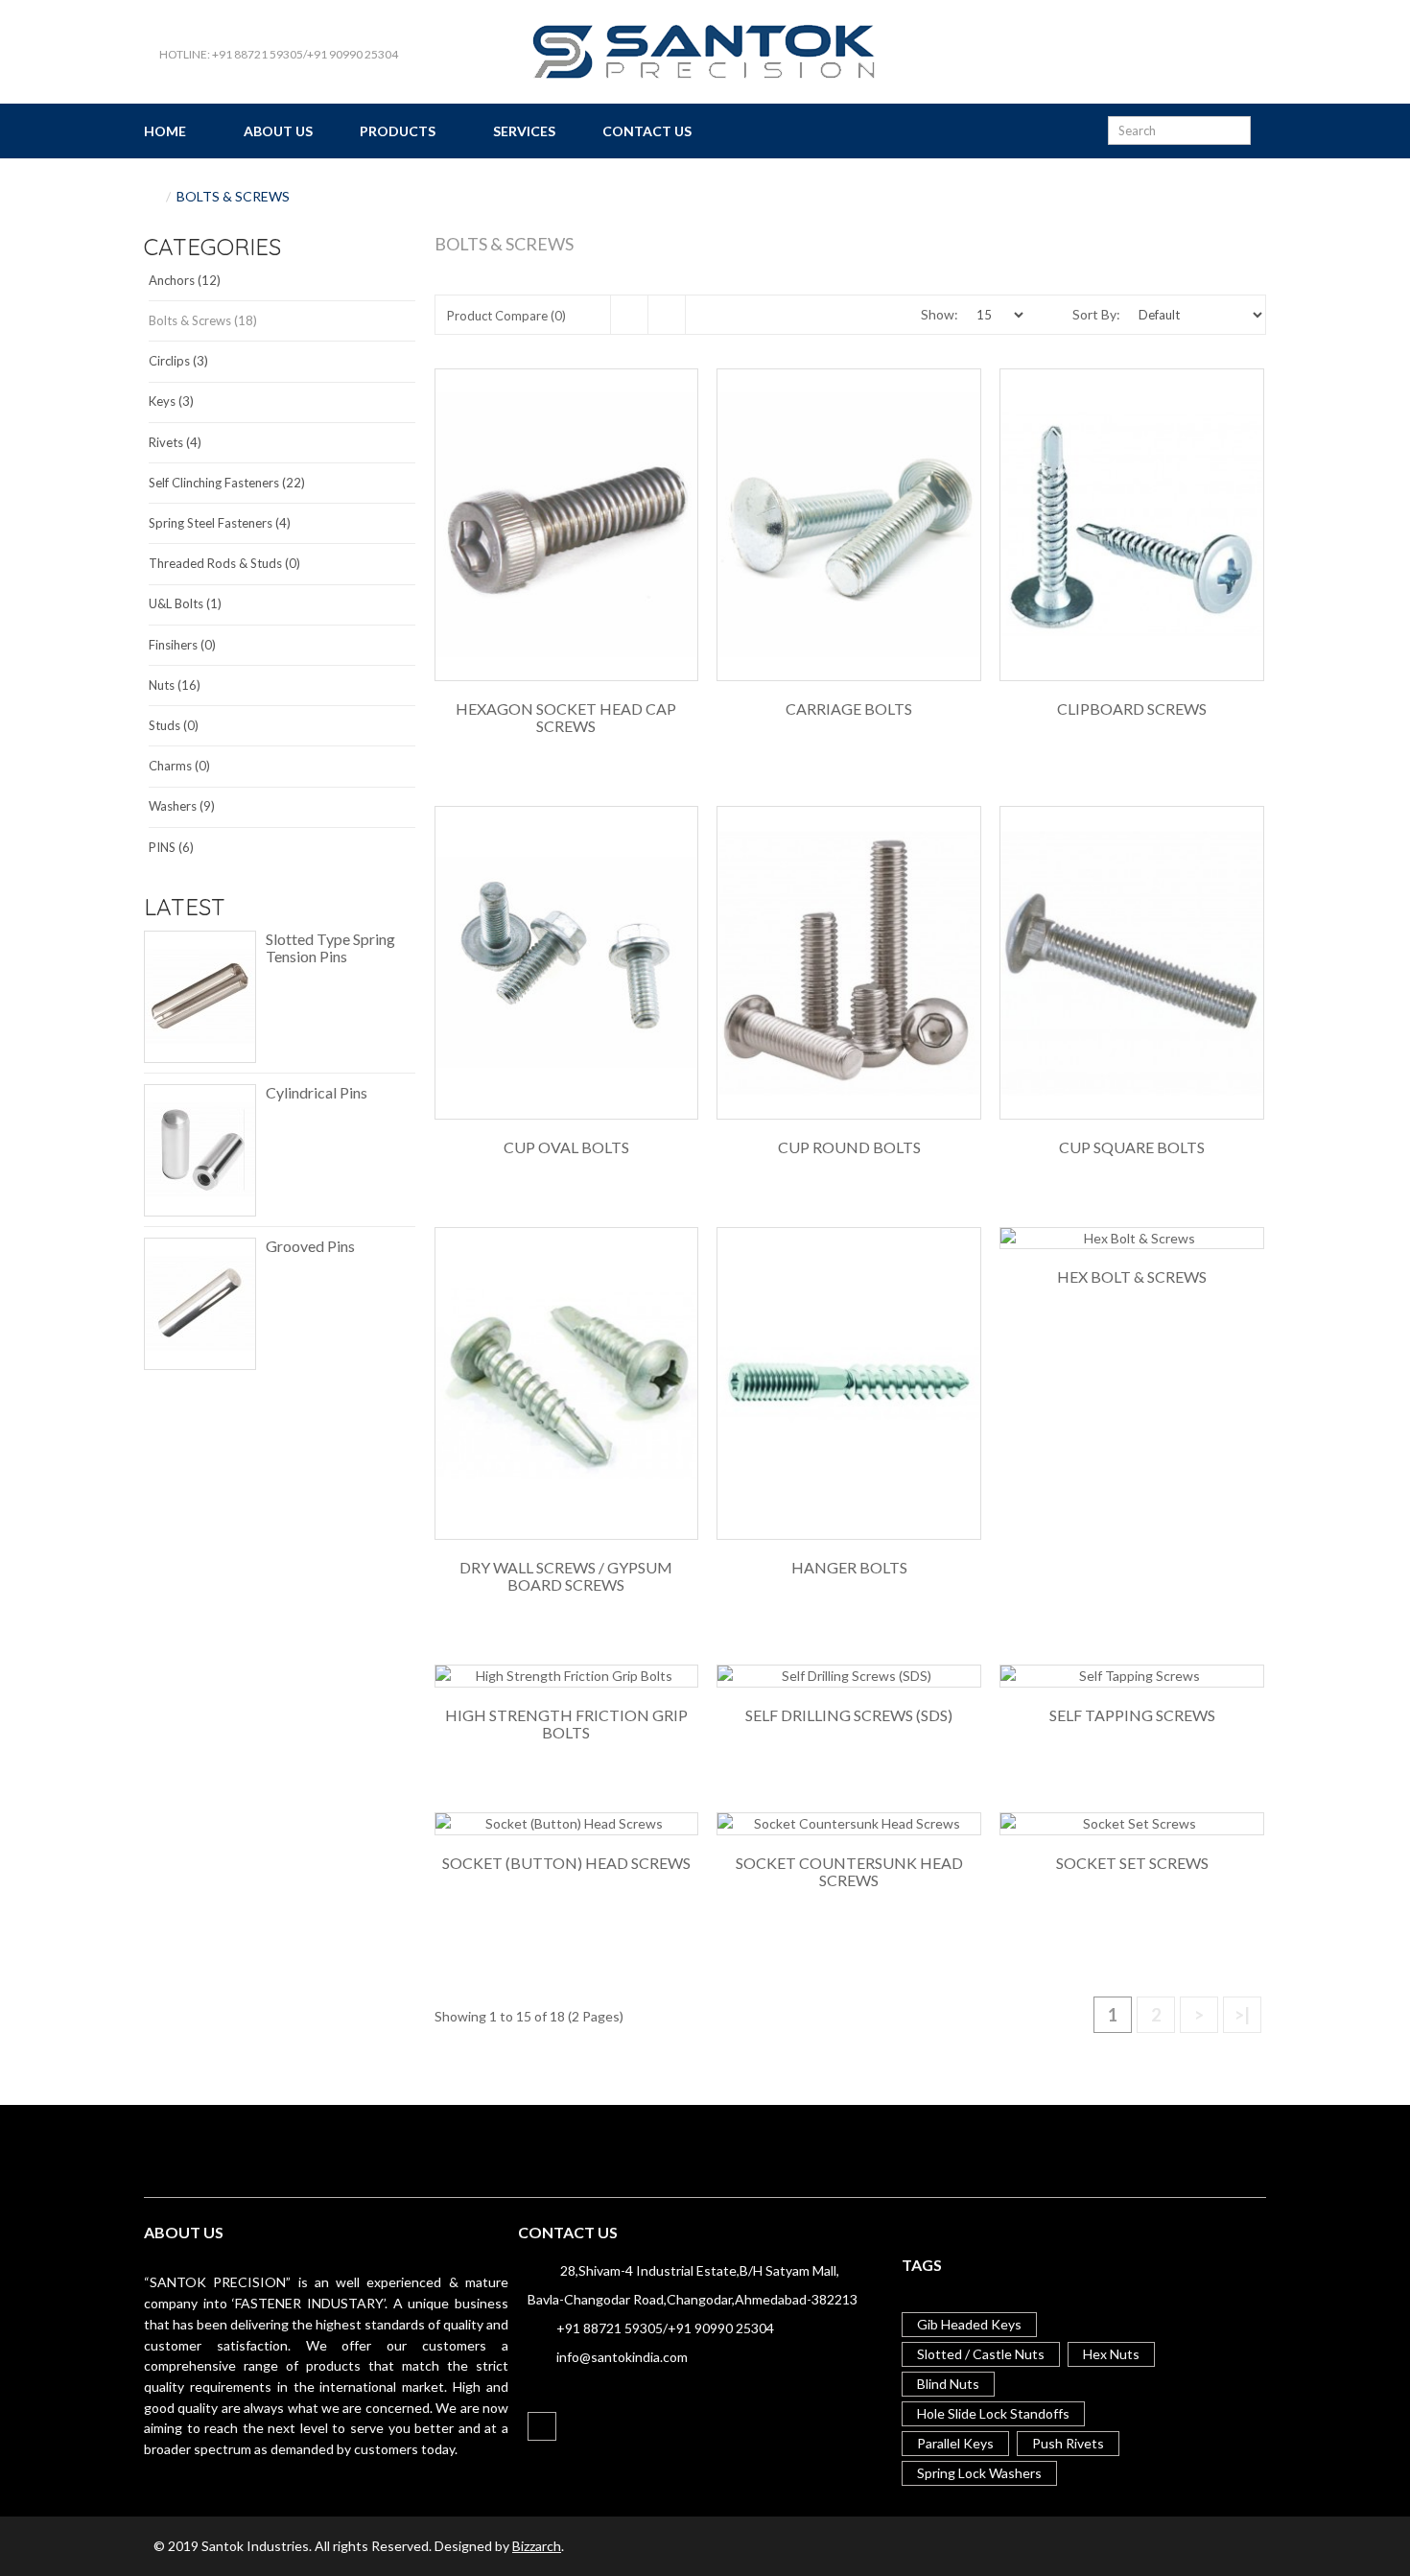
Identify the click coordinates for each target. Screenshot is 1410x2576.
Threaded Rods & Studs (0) (224, 563)
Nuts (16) (175, 685)
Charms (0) (179, 766)
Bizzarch (537, 2546)
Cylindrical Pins (317, 1093)
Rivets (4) (175, 442)
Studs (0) (174, 725)
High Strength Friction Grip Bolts (566, 1724)
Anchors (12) (185, 280)
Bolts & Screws (233, 196)
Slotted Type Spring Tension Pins (330, 948)
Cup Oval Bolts (566, 1147)
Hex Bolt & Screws (1132, 1277)
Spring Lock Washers (979, 2473)
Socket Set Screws (1132, 1863)
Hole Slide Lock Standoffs (993, 2413)
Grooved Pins (310, 1246)
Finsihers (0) (182, 645)
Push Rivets (1068, 2443)
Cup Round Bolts (849, 1147)
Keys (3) (171, 401)
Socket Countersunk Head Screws (849, 1872)
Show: (940, 314)
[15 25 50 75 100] (994, 315)
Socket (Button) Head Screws (566, 1863)
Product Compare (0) (506, 316)
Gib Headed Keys (969, 2324)
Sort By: (1096, 314)
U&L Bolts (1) (185, 603)
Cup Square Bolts (1132, 1147)
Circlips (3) (178, 361)
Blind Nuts (948, 2384)
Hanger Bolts (849, 1568)
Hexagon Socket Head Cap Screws (566, 718)
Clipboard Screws (1132, 709)
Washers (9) (182, 806)
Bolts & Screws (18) (203, 320)
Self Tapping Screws (1132, 1715)
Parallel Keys (955, 2443)
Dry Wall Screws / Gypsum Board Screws (566, 1576)
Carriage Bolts (849, 709)
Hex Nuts (1111, 2354)
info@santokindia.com (622, 2357)
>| (1242, 2015)
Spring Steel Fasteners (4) (220, 523)
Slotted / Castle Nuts (981, 2354)
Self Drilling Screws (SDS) (849, 1715)
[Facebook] (542, 2426)
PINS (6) (171, 847)
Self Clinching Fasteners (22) (227, 483)
